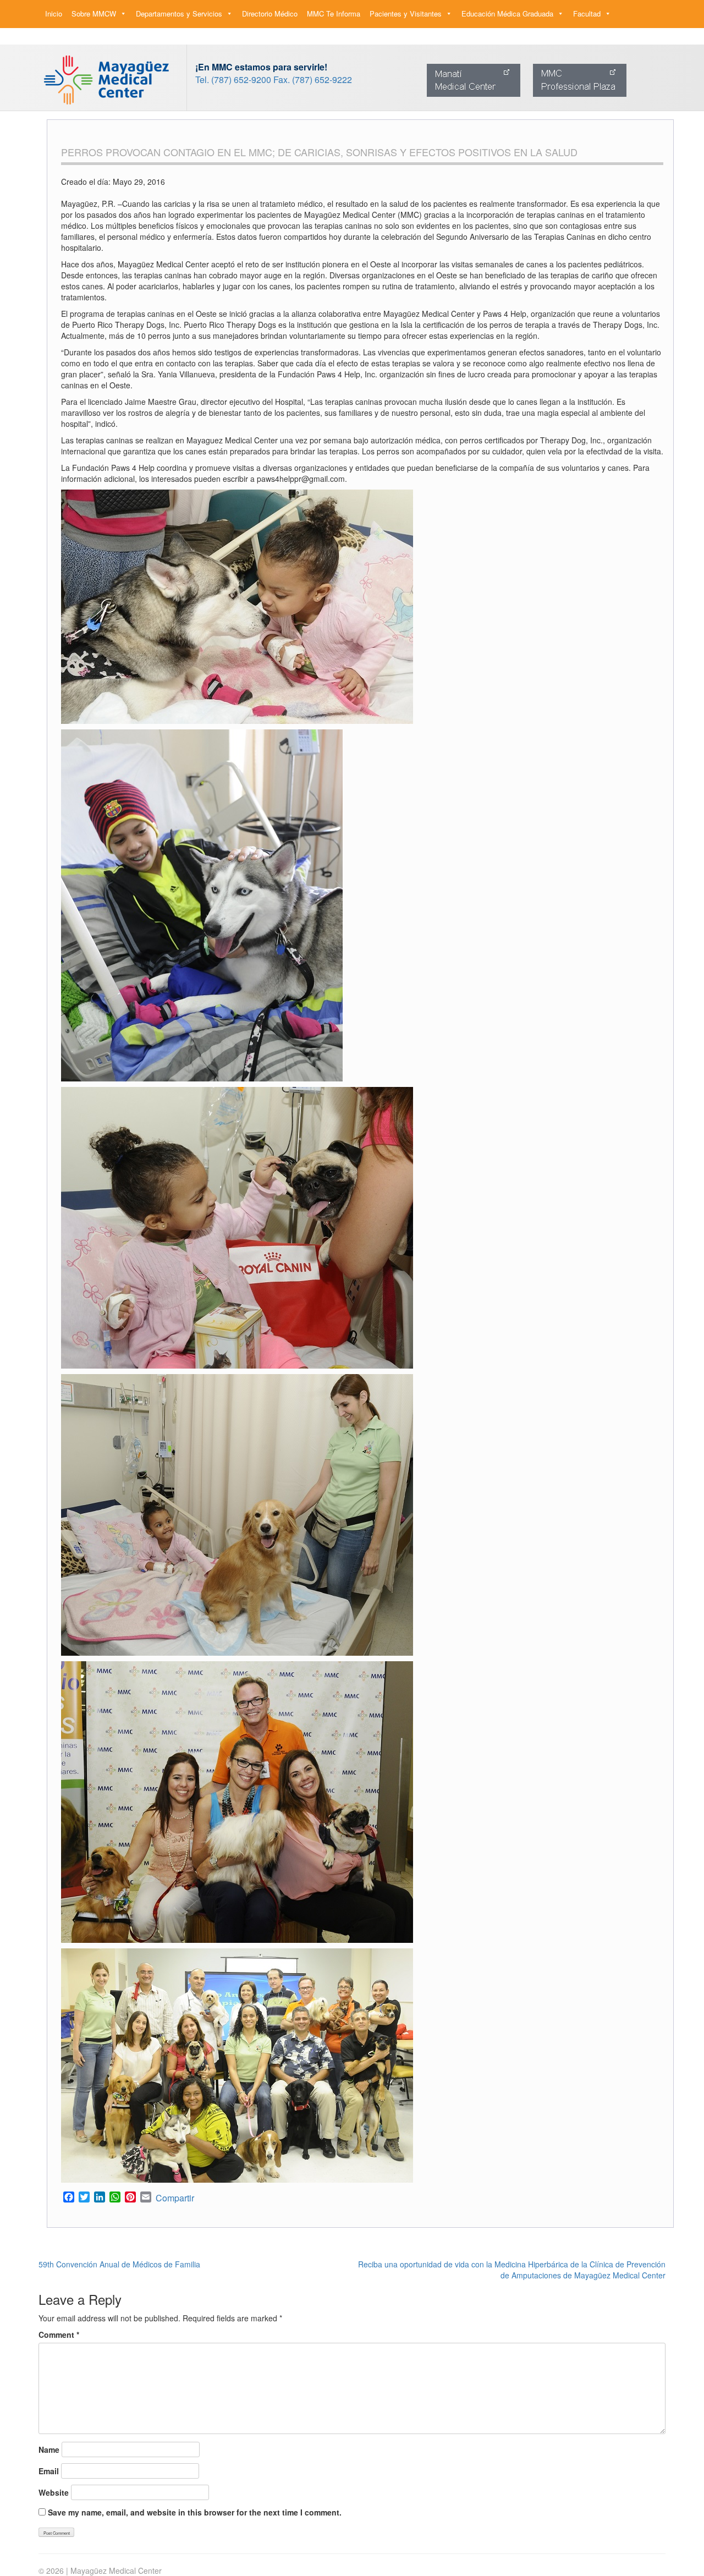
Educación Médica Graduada (507, 13)
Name (49, 2449)
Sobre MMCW (94, 13)
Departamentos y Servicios (179, 13)
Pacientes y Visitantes (406, 13)
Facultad (587, 13)
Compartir (175, 2198)
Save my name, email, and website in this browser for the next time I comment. (195, 2512)
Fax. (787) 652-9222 (313, 79)
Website (54, 2492)
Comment (59, 2335)
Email (49, 2471)
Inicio (54, 13)
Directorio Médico (270, 13)
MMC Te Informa (334, 13)
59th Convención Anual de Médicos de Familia (119, 2264)
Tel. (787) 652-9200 (233, 79)
